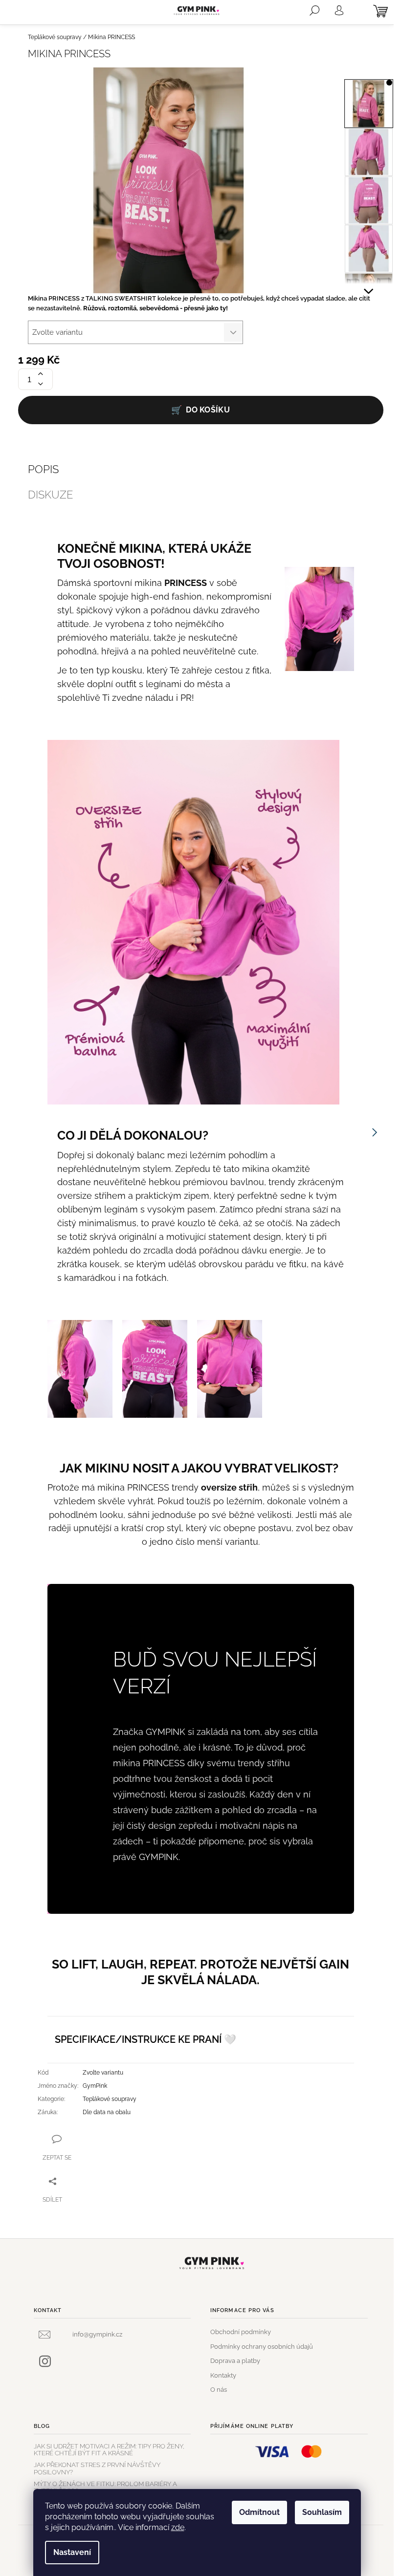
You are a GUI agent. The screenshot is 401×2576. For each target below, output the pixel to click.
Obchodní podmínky (241, 2332)
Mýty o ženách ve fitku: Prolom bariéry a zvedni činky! (105, 2488)
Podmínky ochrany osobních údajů (262, 2347)
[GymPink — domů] (212, 2263)
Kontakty (223, 2375)
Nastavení (72, 2552)
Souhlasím (322, 2512)
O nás (219, 2390)
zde (178, 2527)
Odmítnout (259, 2512)
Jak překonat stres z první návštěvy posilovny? (97, 2468)
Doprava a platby (235, 2361)
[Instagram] (45, 2361)
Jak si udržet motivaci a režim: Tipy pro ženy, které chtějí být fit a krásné (109, 2450)
